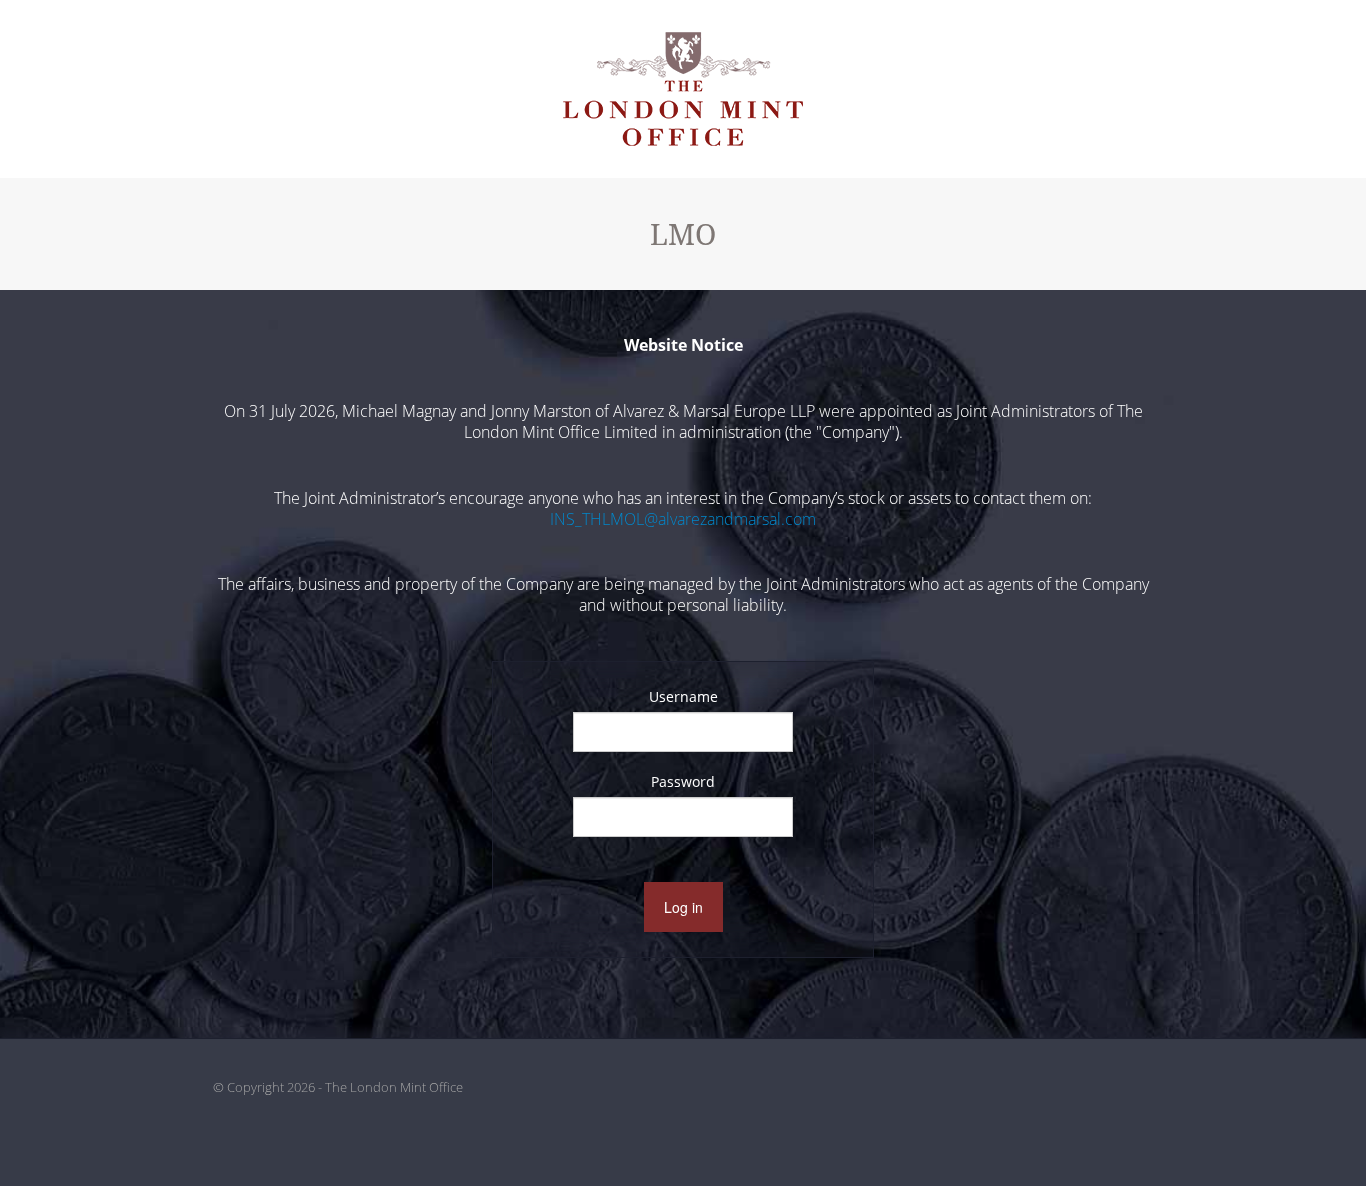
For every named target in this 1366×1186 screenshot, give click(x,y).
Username (683, 696)
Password (683, 781)
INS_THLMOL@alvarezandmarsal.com (683, 519)
